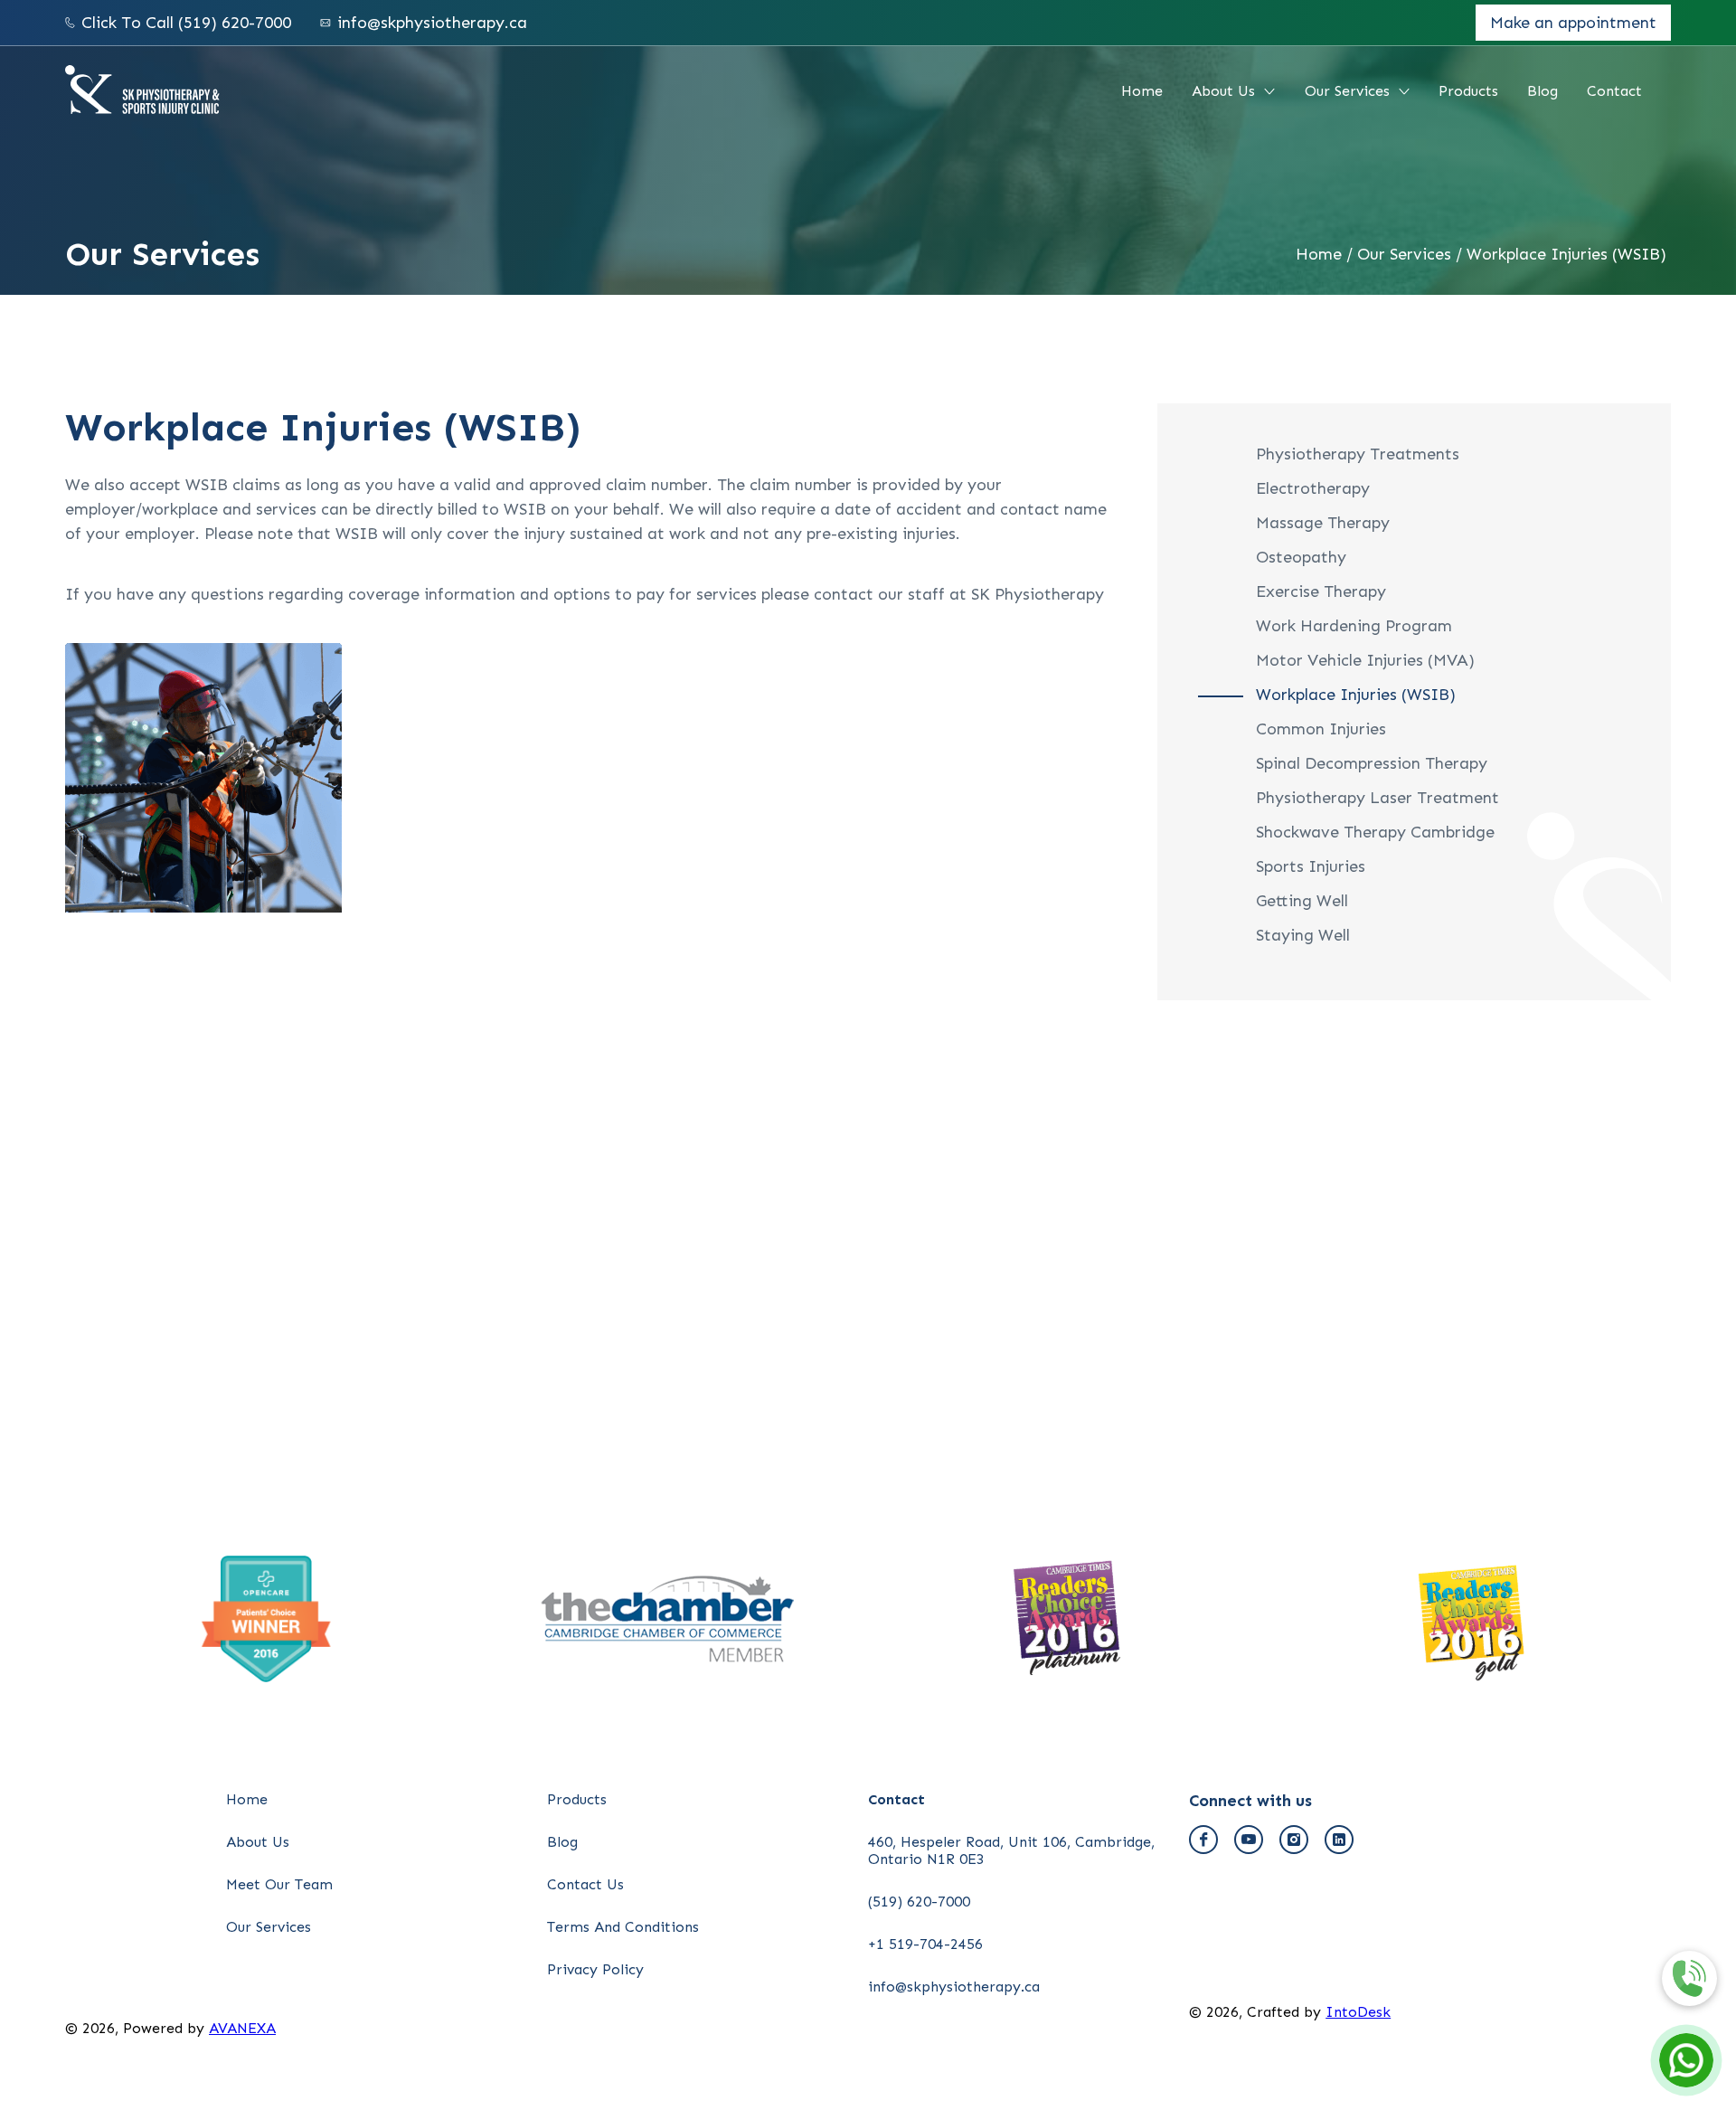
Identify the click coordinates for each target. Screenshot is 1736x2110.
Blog (1543, 91)
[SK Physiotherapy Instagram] (1294, 1840)
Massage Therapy (1323, 523)
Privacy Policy (595, 1969)
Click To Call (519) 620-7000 (186, 23)
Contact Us (585, 1884)
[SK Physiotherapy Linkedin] (1339, 1840)
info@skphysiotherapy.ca (432, 23)
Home (1142, 91)
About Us (1223, 91)
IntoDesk (1358, 2012)
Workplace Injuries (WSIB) (1566, 254)
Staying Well (1303, 935)
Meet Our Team (279, 1884)
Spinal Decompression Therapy (1372, 763)
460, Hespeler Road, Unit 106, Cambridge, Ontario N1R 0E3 (1011, 1850)
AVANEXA (242, 2028)
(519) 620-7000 (919, 1902)
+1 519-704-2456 (925, 1944)
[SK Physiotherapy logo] (142, 91)
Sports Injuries (1311, 866)
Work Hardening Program (1354, 626)
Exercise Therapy (1321, 591)
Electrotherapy (1313, 488)
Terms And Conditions (623, 1927)
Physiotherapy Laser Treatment (1377, 798)
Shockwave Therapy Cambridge (1375, 832)
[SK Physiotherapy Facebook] (1203, 1840)
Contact (1614, 91)
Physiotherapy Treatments (1358, 454)
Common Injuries (1321, 729)
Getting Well (1302, 901)
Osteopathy (1301, 557)
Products (1468, 91)
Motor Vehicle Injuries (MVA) (1365, 660)
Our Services (1347, 91)
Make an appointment (1573, 23)
